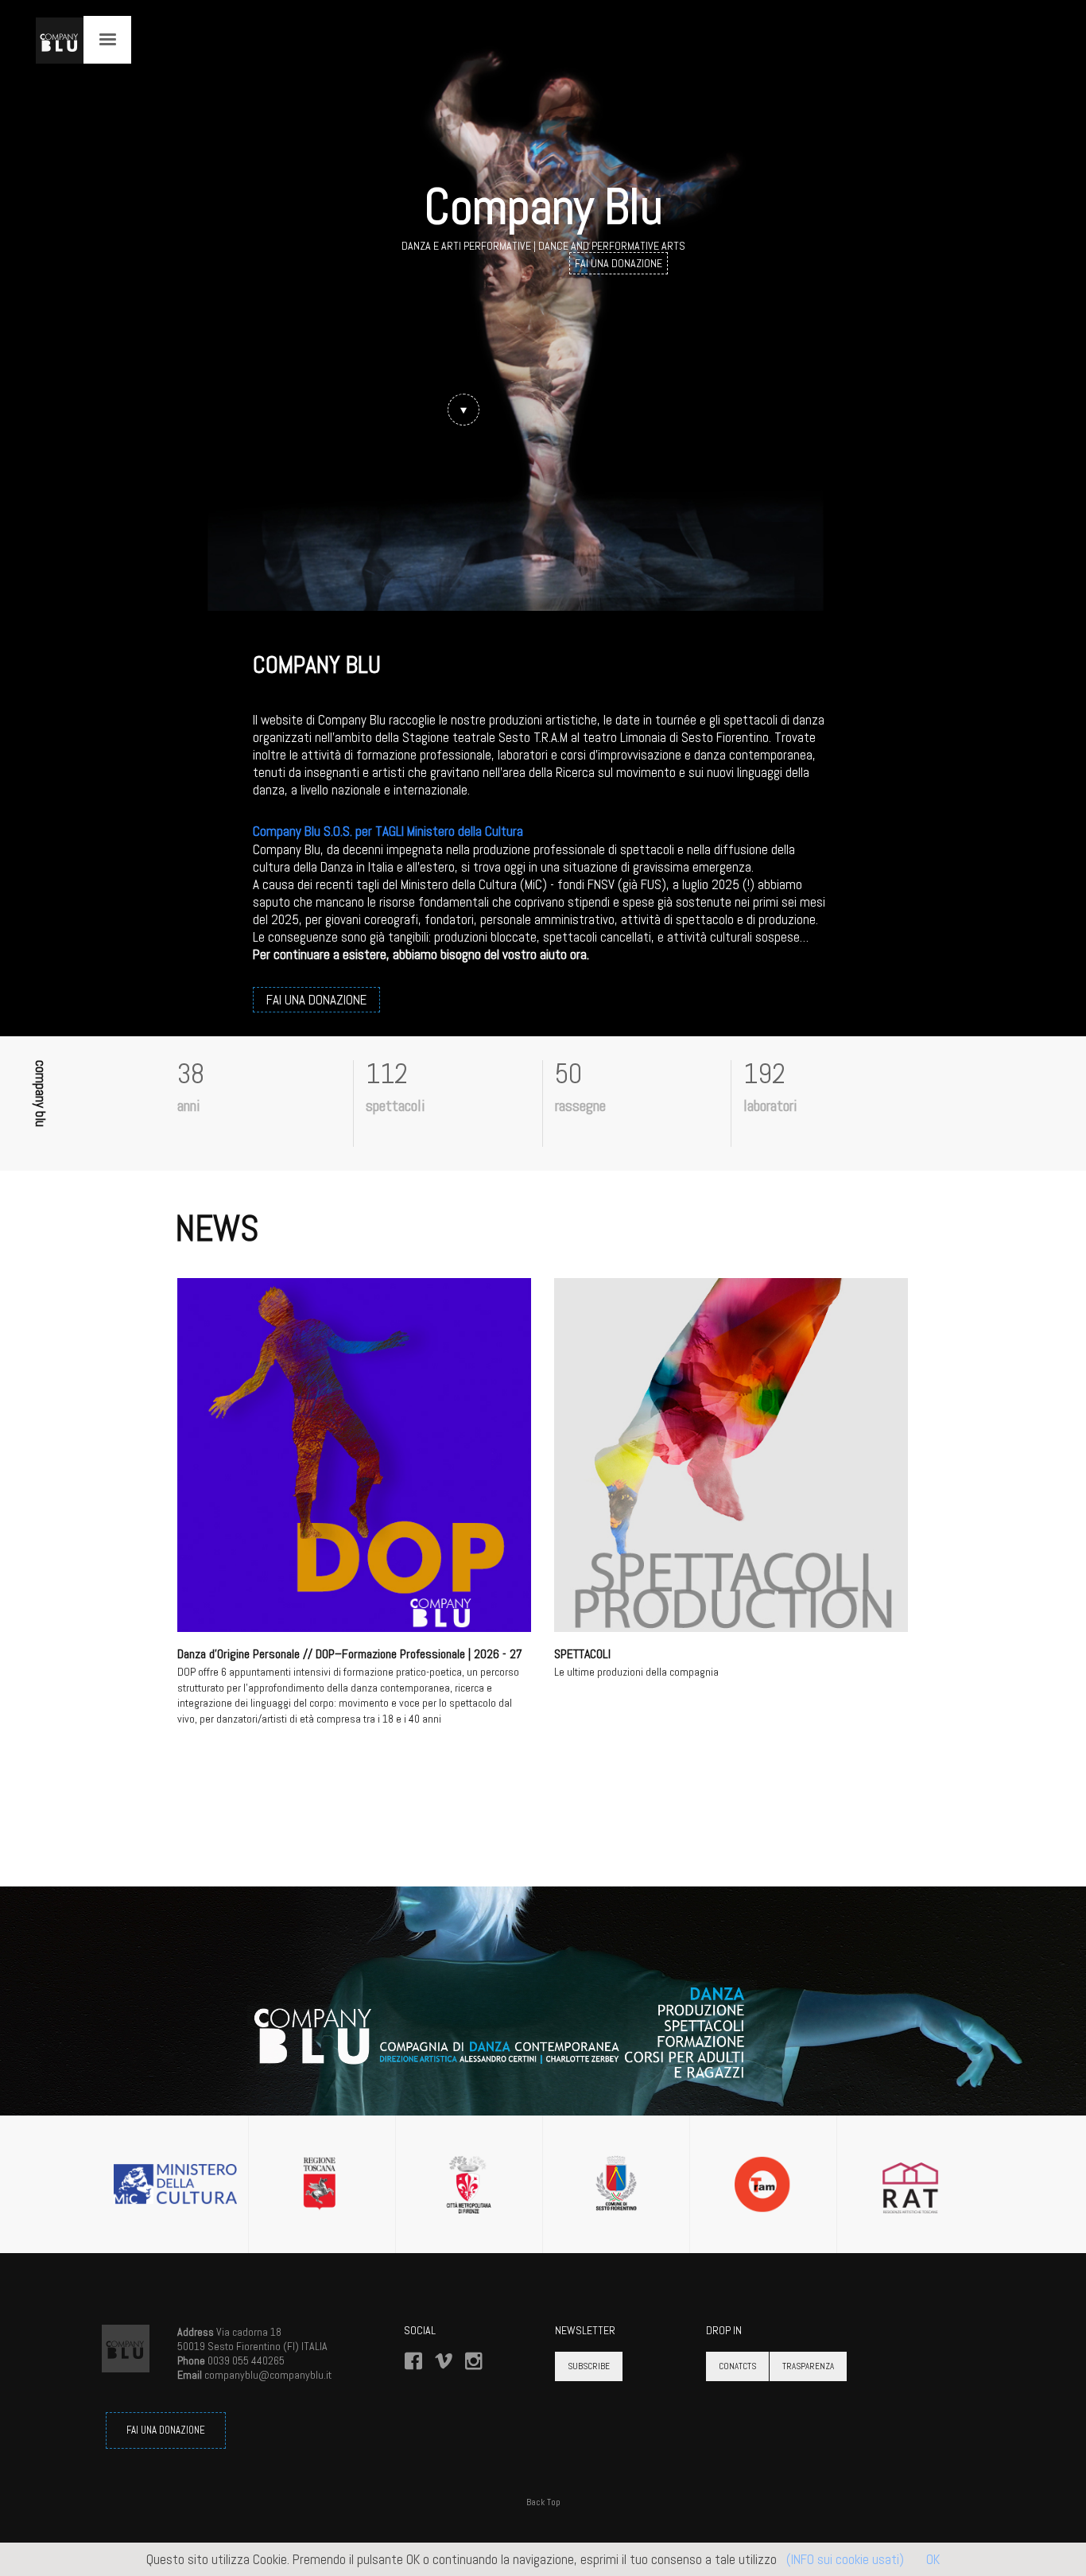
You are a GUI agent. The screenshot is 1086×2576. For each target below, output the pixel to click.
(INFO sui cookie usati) (845, 2559)
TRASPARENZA (808, 2366)
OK (933, 2559)
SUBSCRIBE (589, 2366)
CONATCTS (737, 2366)
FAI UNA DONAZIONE (166, 2430)
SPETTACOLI (582, 1654)
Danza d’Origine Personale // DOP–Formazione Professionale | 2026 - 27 (350, 1654)
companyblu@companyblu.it (268, 2375)
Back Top (543, 2502)
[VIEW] (354, 1455)
